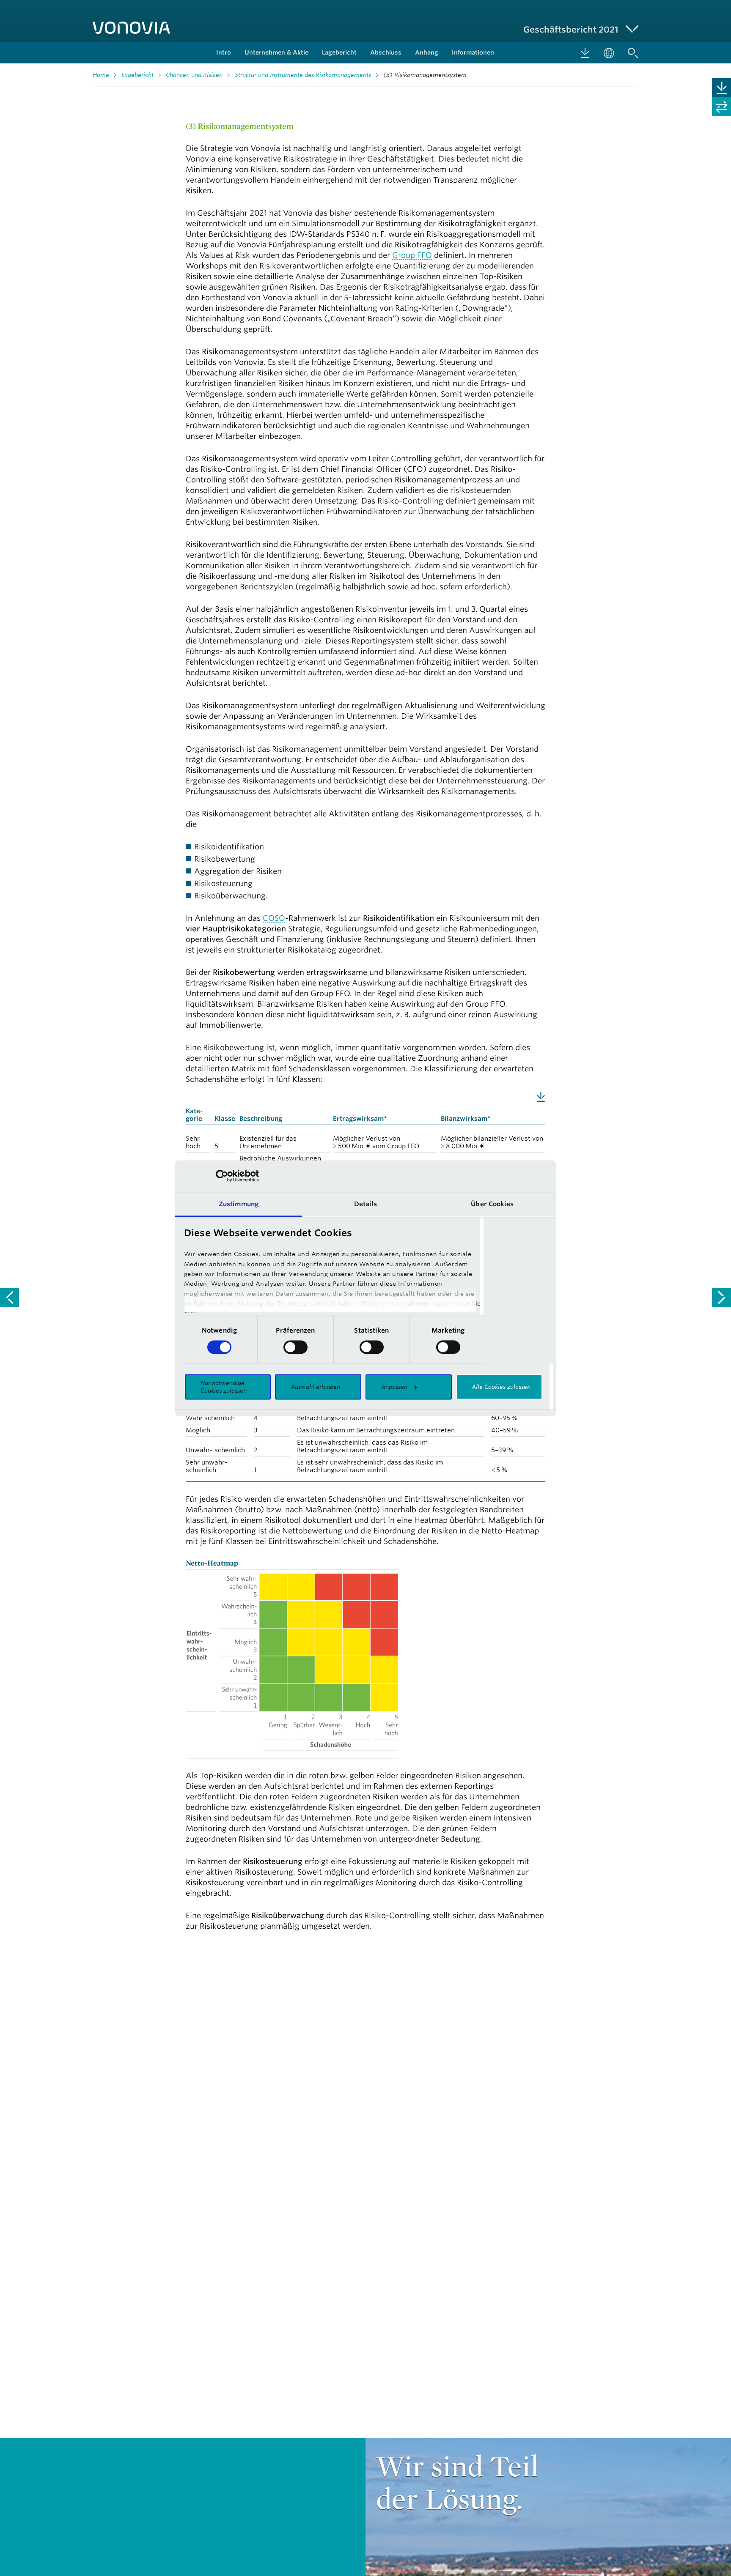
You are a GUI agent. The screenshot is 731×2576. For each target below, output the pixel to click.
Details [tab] (366, 1204)
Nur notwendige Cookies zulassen (224, 1387)
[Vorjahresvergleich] (721, 107)
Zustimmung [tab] (239, 1204)
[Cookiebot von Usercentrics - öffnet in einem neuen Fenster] (222, 1176)
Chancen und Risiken (194, 75)
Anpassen (394, 1387)
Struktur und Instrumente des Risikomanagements (303, 75)
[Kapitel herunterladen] (721, 88)
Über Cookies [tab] (492, 1204)
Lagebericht (137, 75)
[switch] (295, 1347)
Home (101, 75)
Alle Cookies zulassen (501, 1387)
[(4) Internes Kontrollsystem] (721, 1298)
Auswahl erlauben (315, 1387)
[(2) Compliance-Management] (10, 1298)
